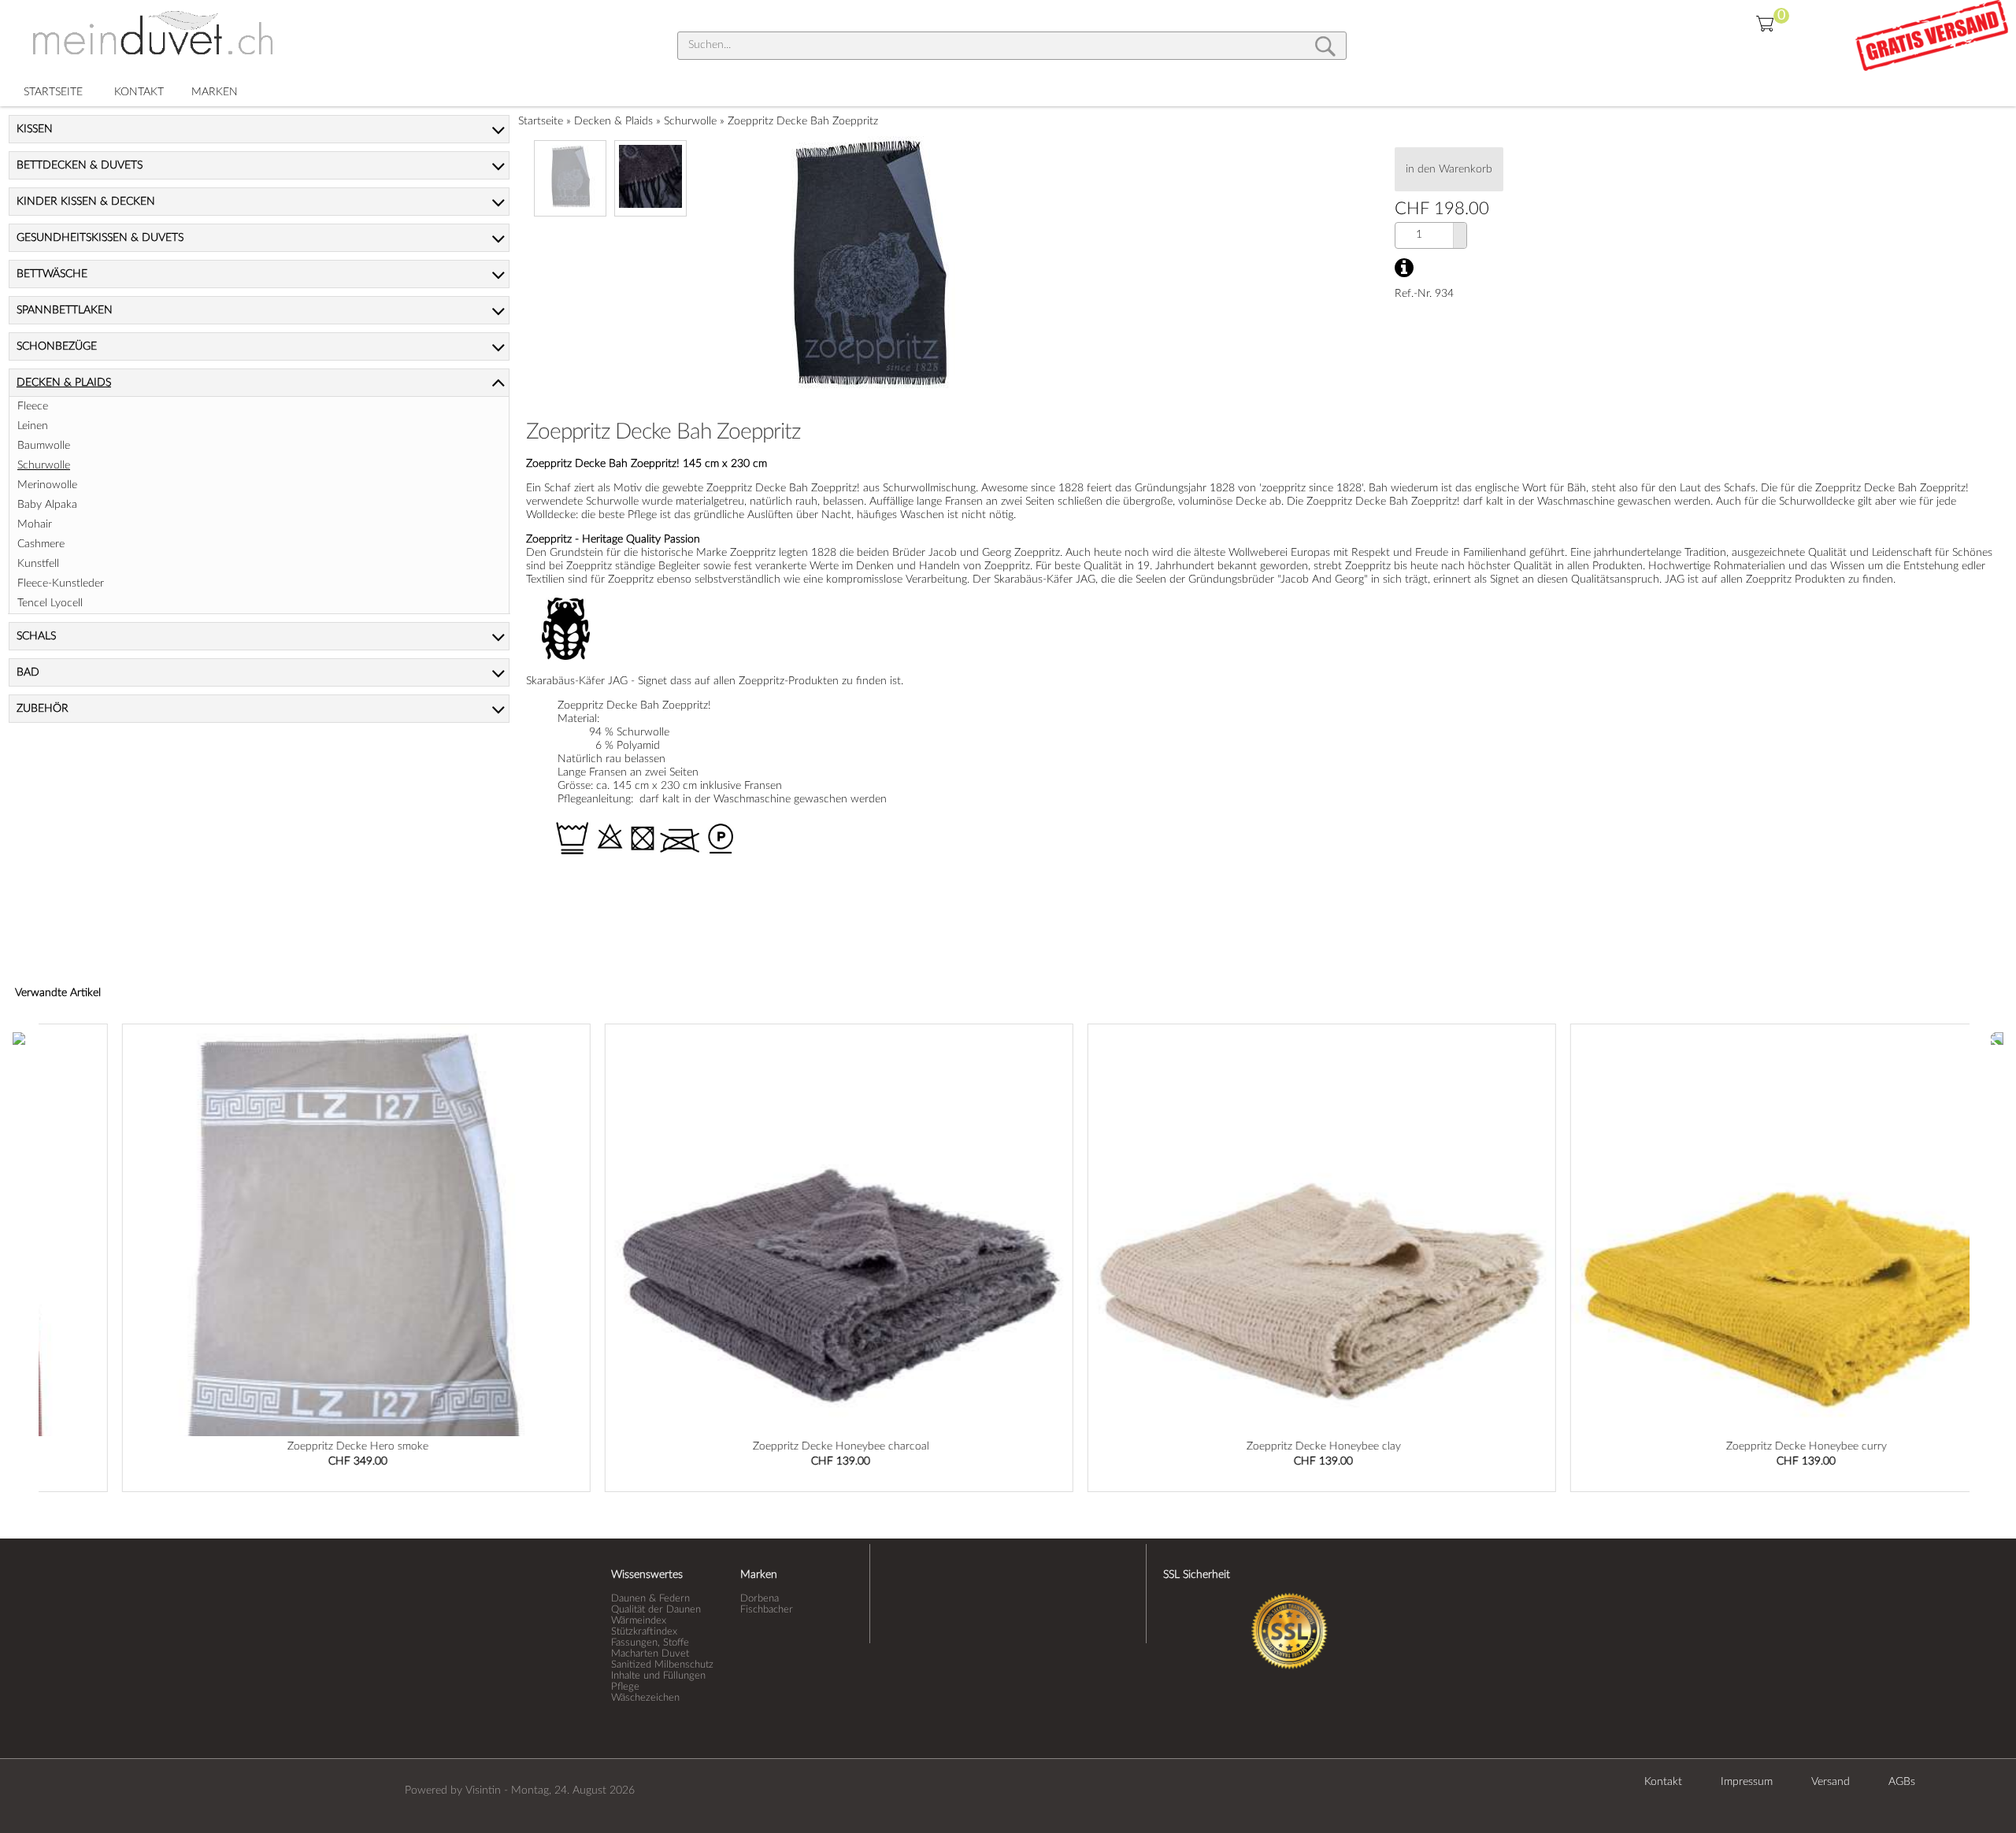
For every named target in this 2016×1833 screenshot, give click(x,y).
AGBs (1902, 1782)
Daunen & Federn (650, 1598)
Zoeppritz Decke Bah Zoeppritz (803, 121)
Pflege (625, 1687)
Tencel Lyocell (50, 603)
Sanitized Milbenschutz (662, 1665)
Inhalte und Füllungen (658, 1676)
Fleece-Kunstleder (61, 583)
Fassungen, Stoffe (650, 1642)
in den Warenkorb (1449, 169)
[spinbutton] (1419, 235)
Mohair (35, 524)
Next (1997, 1037)
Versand (1831, 1782)
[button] (1460, 229)
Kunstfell (38, 564)
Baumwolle (44, 446)
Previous (19, 1037)
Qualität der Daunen (656, 1609)
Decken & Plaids (613, 121)
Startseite (541, 121)
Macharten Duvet (650, 1653)
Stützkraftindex (644, 1631)
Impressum (1747, 1782)
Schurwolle (690, 121)
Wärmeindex (639, 1620)
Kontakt (1663, 1782)
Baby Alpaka (47, 505)
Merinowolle (47, 485)
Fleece (33, 406)
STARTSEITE (53, 92)
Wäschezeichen (645, 1698)
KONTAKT (139, 92)
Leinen (33, 426)
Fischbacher (767, 1609)
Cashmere (41, 544)
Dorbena (760, 1598)
